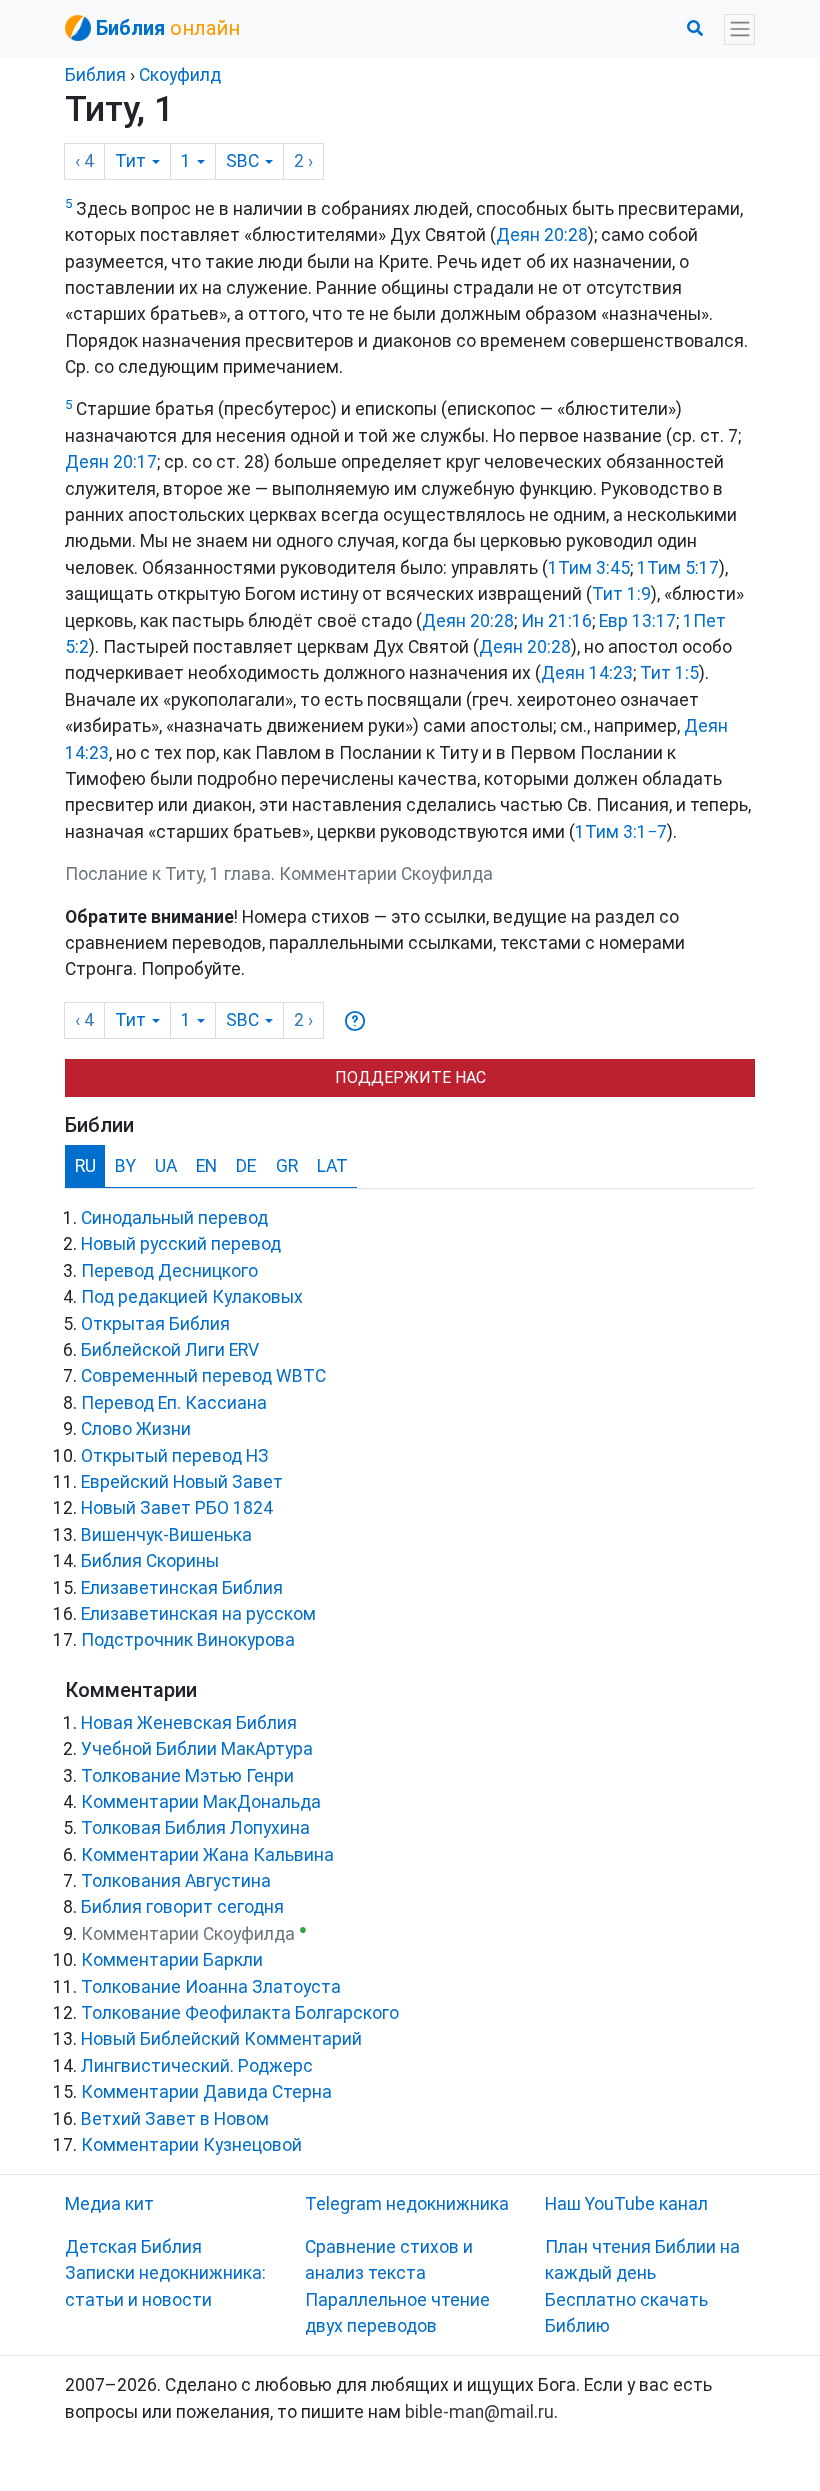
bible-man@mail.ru (479, 2412)
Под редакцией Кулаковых (192, 1297)
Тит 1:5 (669, 673)
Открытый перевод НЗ (175, 1456)
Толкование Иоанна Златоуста (211, 1987)
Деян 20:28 (542, 235)
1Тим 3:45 (589, 568)
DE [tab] (246, 1166)
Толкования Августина (176, 1881)
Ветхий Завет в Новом (175, 2119)
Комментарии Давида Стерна (206, 2092)
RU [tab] (85, 1166)
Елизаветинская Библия (182, 1588)
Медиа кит (109, 2204)
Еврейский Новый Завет (182, 1482)
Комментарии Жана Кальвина (207, 1855)
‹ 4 (84, 161)
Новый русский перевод (181, 1244)
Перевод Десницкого (169, 1271)
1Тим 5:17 (678, 568)
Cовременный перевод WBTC (203, 1376)
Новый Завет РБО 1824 (177, 1508)
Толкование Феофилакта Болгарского (240, 2013)
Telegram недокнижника (407, 2204)
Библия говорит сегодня (182, 1907)
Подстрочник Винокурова (188, 1640)
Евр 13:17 (637, 621)
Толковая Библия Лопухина (195, 1828)
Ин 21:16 (556, 621)
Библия (95, 75)
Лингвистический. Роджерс (197, 2066)
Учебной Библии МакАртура (197, 1749)
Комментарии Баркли (172, 1960)
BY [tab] (125, 1166)
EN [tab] (206, 1166)
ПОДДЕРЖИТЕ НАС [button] (410, 1077)
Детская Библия (133, 2247)
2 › (303, 161)
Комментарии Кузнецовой (191, 2145)
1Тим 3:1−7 (621, 832)
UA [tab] (166, 1166)
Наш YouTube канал (626, 2204)
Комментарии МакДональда (201, 1802)
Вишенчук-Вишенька (166, 1535)
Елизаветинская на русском (198, 1614)
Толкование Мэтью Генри (187, 1776)
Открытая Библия (155, 1324)
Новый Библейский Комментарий (221, 2039)
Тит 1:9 (621, 594)
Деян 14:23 (587, 673)
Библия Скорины (150, 1561)
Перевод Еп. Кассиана (174, 1403)
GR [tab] (287, 1166)
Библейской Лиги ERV (170, 1350)
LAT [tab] (332, 1166)
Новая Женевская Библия (189, 1723)
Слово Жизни (136, 1429)
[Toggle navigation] (739, 29)
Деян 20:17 (111, 462)
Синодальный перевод (174, 1218)
